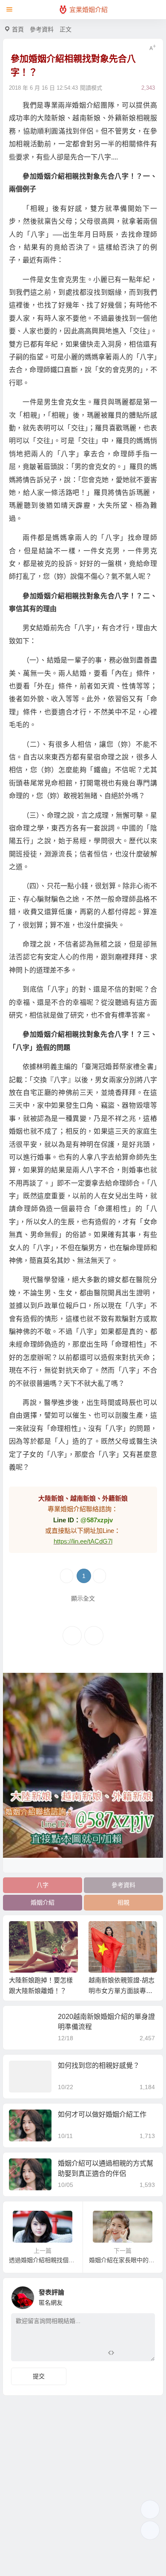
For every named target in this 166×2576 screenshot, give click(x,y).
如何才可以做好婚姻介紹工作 (102, 2114)
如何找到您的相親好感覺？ (99, 2066)
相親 (123, 1902)
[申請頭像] (146, 2295)
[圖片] (142, 2354)
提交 (39, 2376)
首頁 (18, 29)
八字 (43, 1885)
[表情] (126, 2354)
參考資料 (42, 29)
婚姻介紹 (43, 1902)
